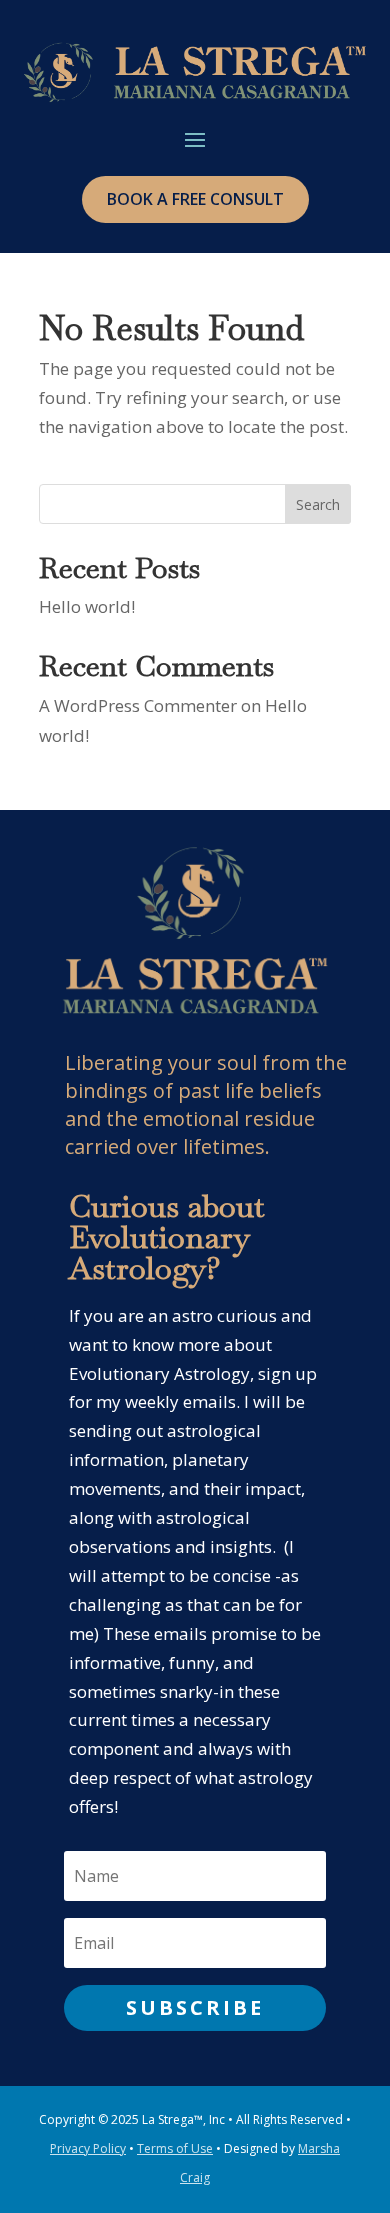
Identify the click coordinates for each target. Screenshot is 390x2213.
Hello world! (87, 606)
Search (318, 504)
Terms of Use (175, 2148)
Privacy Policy (88, 2148)
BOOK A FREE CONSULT (195, 199)
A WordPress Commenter (138, 705)
